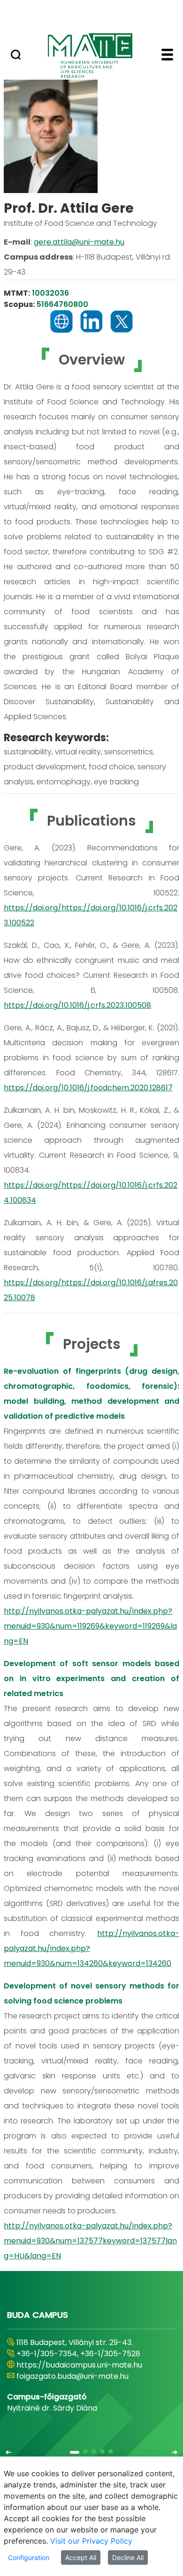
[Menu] (167, 56)
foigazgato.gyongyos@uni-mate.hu (81, 2376)
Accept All (81, 2557)
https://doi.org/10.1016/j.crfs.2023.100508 (77, 1005)
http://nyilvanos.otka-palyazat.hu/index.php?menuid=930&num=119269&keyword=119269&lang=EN (90, 1626)
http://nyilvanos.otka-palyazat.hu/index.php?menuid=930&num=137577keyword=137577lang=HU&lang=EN (90, 2241)
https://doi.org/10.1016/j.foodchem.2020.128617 (88, 1088)
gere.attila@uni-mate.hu (79, 242)
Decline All (128, 2557)
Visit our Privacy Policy (91, 2541)
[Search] (16, 56)
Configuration (29, 2557)
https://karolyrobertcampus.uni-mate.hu (93, 2365)
